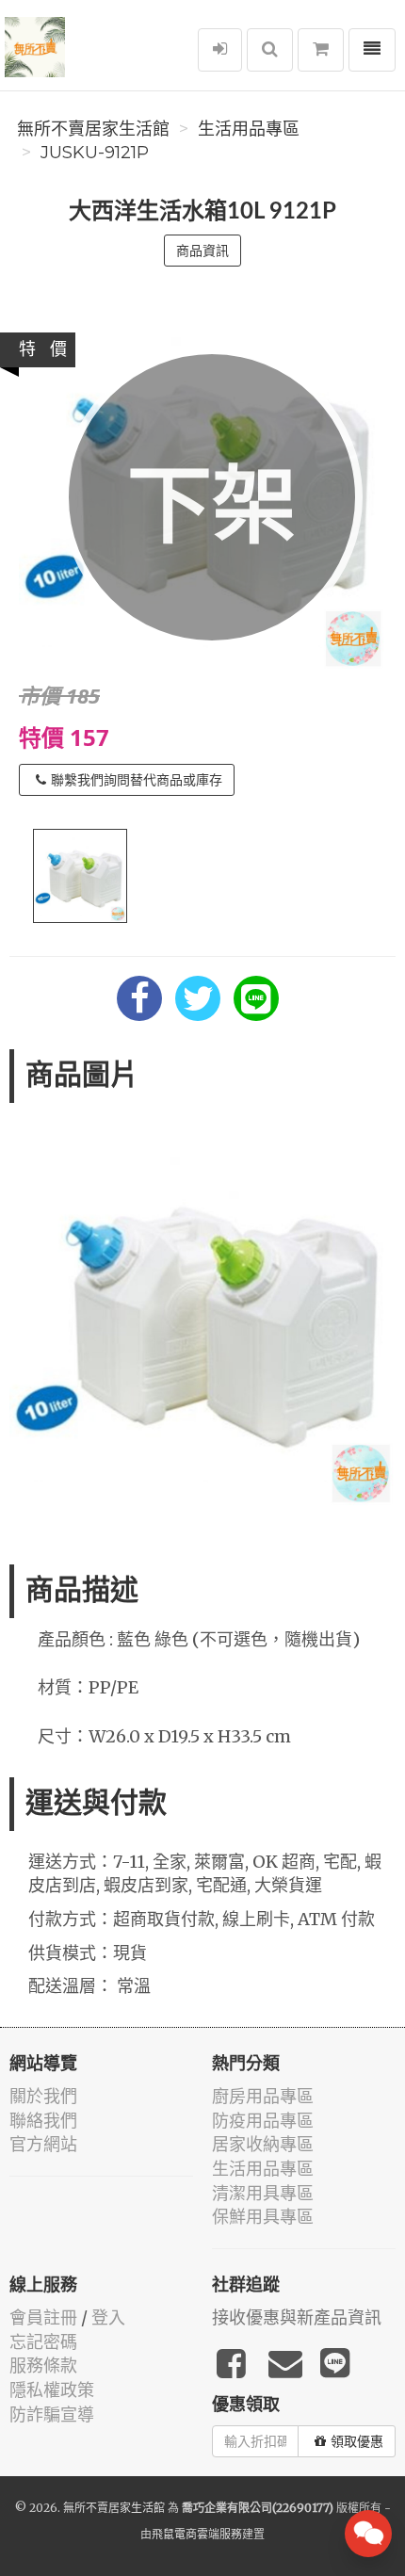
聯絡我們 (43, 2121)
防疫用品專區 (263, 2121)
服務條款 (43, 2365)
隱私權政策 (52, 2390)
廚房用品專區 (263, 2096)
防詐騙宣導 (52, 2414)
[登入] (220, 50)
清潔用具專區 (263, 2193)
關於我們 (43, 2096)
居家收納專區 (263, 2144)
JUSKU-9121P (95, 153)
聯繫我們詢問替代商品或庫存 (137, 780)
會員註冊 (43, 2317)
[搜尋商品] (270, 50)
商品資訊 (202, 251)
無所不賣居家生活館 (93, 129)
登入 (108, 2317)
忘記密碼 (43, 2342)
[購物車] (321, 50)
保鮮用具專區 (263, 2217)
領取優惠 (357, 2441)
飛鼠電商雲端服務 (197, 2534)
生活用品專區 (249, 129)
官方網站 (43, 2144)
